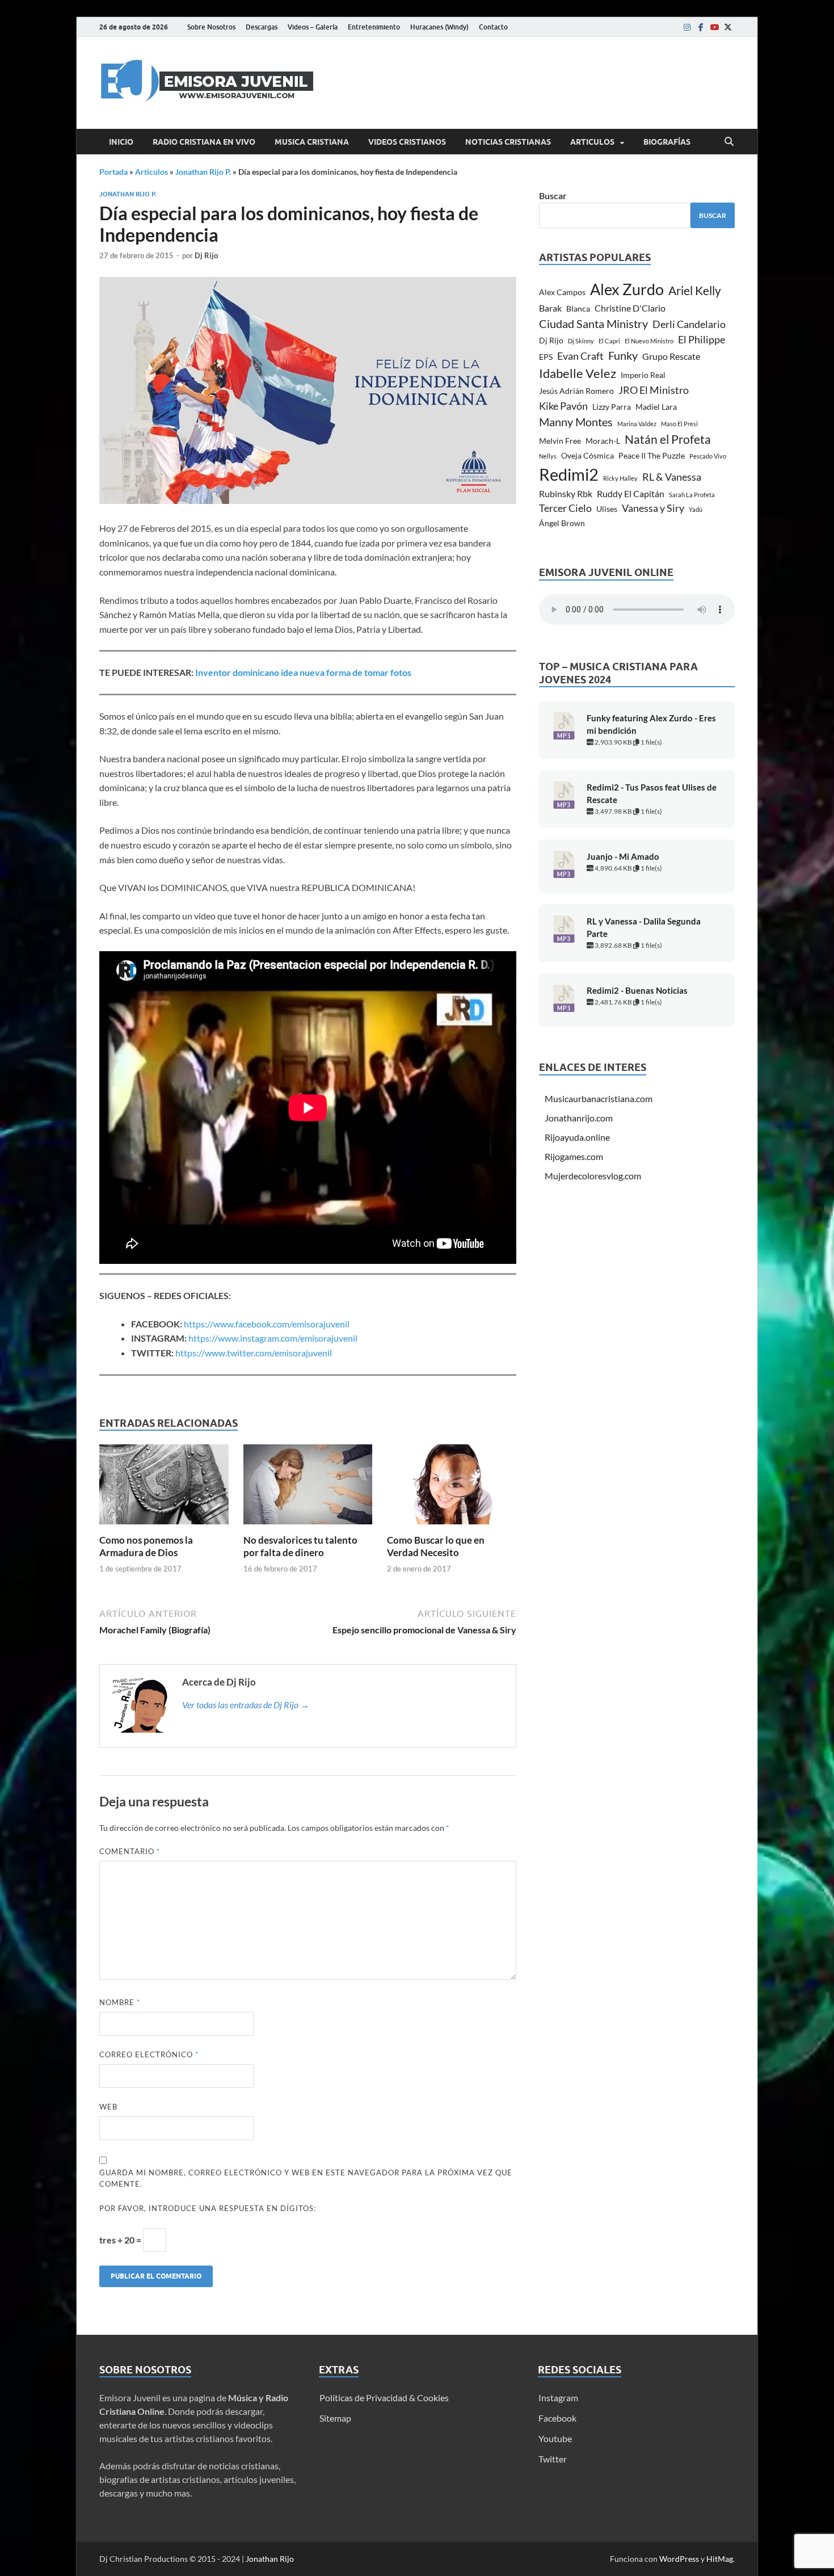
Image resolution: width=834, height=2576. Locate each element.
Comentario (130, 1851)
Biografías (667, 142)
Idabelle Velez (578, 373)
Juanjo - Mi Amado (623, 857)
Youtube (555, 2438)
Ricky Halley (620, 478)
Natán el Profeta (668, 439)
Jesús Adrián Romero (576, 391)
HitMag (720, 2559)
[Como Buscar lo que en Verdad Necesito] (452, 1488)
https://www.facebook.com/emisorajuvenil (267, 1324)
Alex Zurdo (627, 289)
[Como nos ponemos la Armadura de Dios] (164, 1488)
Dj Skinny (581, 341)
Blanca (578, 308)
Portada (113, 172)
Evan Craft (580, 356)
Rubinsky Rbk (566, 493)
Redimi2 (569, 474)
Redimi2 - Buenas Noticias (637, 991)
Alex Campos (562, 292)
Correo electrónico (149, 2054)
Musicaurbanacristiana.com (599, 1098)
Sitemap (335, 2418)
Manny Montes (576, 422)
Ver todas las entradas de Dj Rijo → (246, 1705)
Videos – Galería (313, 27)
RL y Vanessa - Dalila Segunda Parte (644, 928)
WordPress (679, 2559)
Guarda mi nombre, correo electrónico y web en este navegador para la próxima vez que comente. (306, 2178)
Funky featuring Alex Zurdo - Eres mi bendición (651, 724)
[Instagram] (687, 27)
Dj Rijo (206, 255)
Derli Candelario (689, 324)
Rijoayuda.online (577, 1137)
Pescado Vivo (708, 456)
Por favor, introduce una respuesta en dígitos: (208, 2208)
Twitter (553, 2459)
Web (108, 2107)
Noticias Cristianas (508, 142)
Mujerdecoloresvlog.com (593, 1176)
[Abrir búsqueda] (729, 142)
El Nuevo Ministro (649, 341)
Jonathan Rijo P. (203, 172)
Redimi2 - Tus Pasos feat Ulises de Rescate (652, 794)
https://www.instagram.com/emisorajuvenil (273, 1338)
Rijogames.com (574, 1156)
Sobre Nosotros (211, 27)
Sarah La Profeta (692, 495)
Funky (623, 356)
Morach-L (603, 441)
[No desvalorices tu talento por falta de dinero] (308, 1488)
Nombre (120, 2002)
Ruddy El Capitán (631, 493)
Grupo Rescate (671, 356)
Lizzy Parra (612, 407)
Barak (550, 308)
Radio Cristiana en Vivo (204, 142)
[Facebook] (701, 27)
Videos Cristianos (407, 142)
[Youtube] (714, 27)
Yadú (696, 509)
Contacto (493, 27)
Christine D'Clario (630, 308)
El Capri (609, 341)
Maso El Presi (679, 424)
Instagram (558, 2398)
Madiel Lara (656, 407)
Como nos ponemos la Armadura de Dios (146, 1546)
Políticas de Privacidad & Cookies (384, 2398)
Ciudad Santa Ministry (593, 324)
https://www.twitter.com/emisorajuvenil (254, 1353)
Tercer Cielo (565, 508)
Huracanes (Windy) (439, 27)
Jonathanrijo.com (579, 1118)
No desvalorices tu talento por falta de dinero (300, 1546)
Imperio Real (643, 375)
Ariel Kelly (695, 290)
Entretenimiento (374, 27)
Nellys (548, 456)
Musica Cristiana (312, 142)
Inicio (121, 142)
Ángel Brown (562, 523)
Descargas (262, 27)
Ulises (607, 509)
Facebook (557, 2418)
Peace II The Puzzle (652, 455)
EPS (546, 357)
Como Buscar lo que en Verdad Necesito (436, 1546)
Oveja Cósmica (587, 455)
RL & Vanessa (672, 477)
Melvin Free (560, 441)
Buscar (553, 196)
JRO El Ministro (654, 390)
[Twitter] (728, 27)
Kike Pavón (563, 406)
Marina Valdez (637, 424)
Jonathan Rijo (270, 2559)
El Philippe (702, 339)
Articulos (592, 142)
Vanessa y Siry (653, 508)
